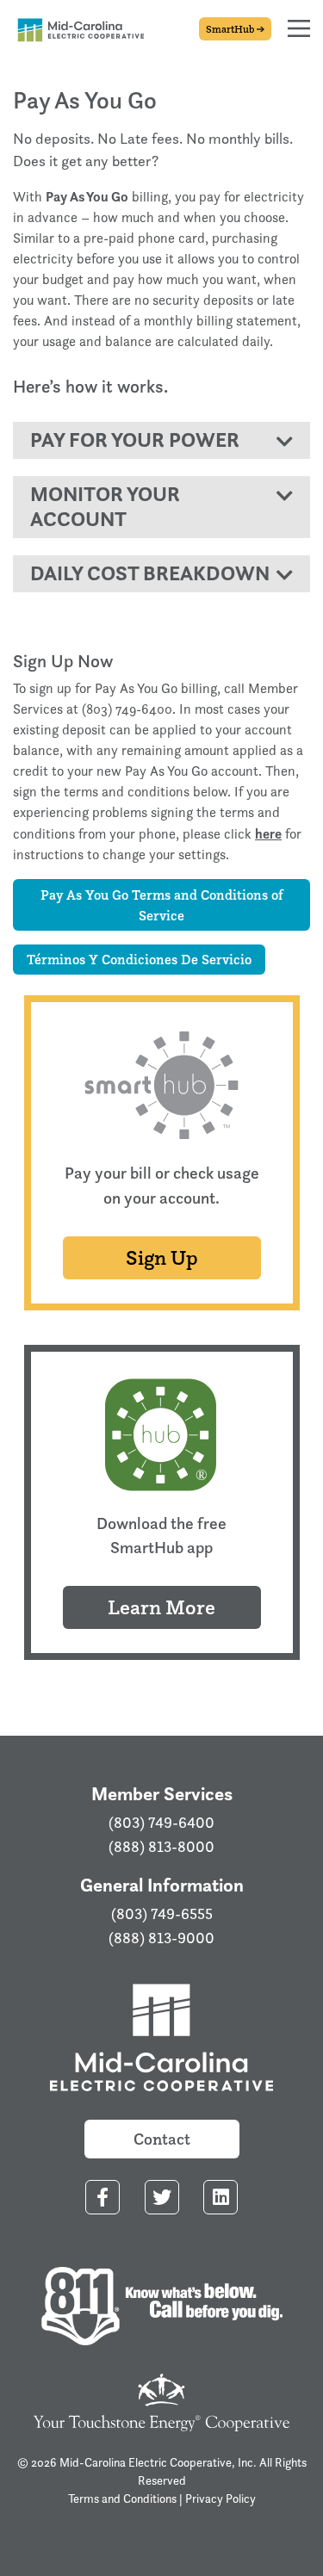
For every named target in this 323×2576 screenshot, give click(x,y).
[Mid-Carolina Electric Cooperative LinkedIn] (221, 2198)
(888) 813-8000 (161, 1847)
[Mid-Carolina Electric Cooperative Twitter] (162, 2198)
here (268, 833)
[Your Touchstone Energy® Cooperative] (162, 2401)
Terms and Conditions (122, 2498)
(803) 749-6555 (162, 1914)
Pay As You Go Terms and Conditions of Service (162, 905)
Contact (162, 2139)
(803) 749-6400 (161, 1823)
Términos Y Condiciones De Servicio (139, 959)
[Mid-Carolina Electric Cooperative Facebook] (102, 2198)
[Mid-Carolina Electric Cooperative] (161, 2040)
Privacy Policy (221, 2498)
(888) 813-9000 (161, 1938)
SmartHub (231, 29)
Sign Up (162, 1257)
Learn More (161, 1607)
